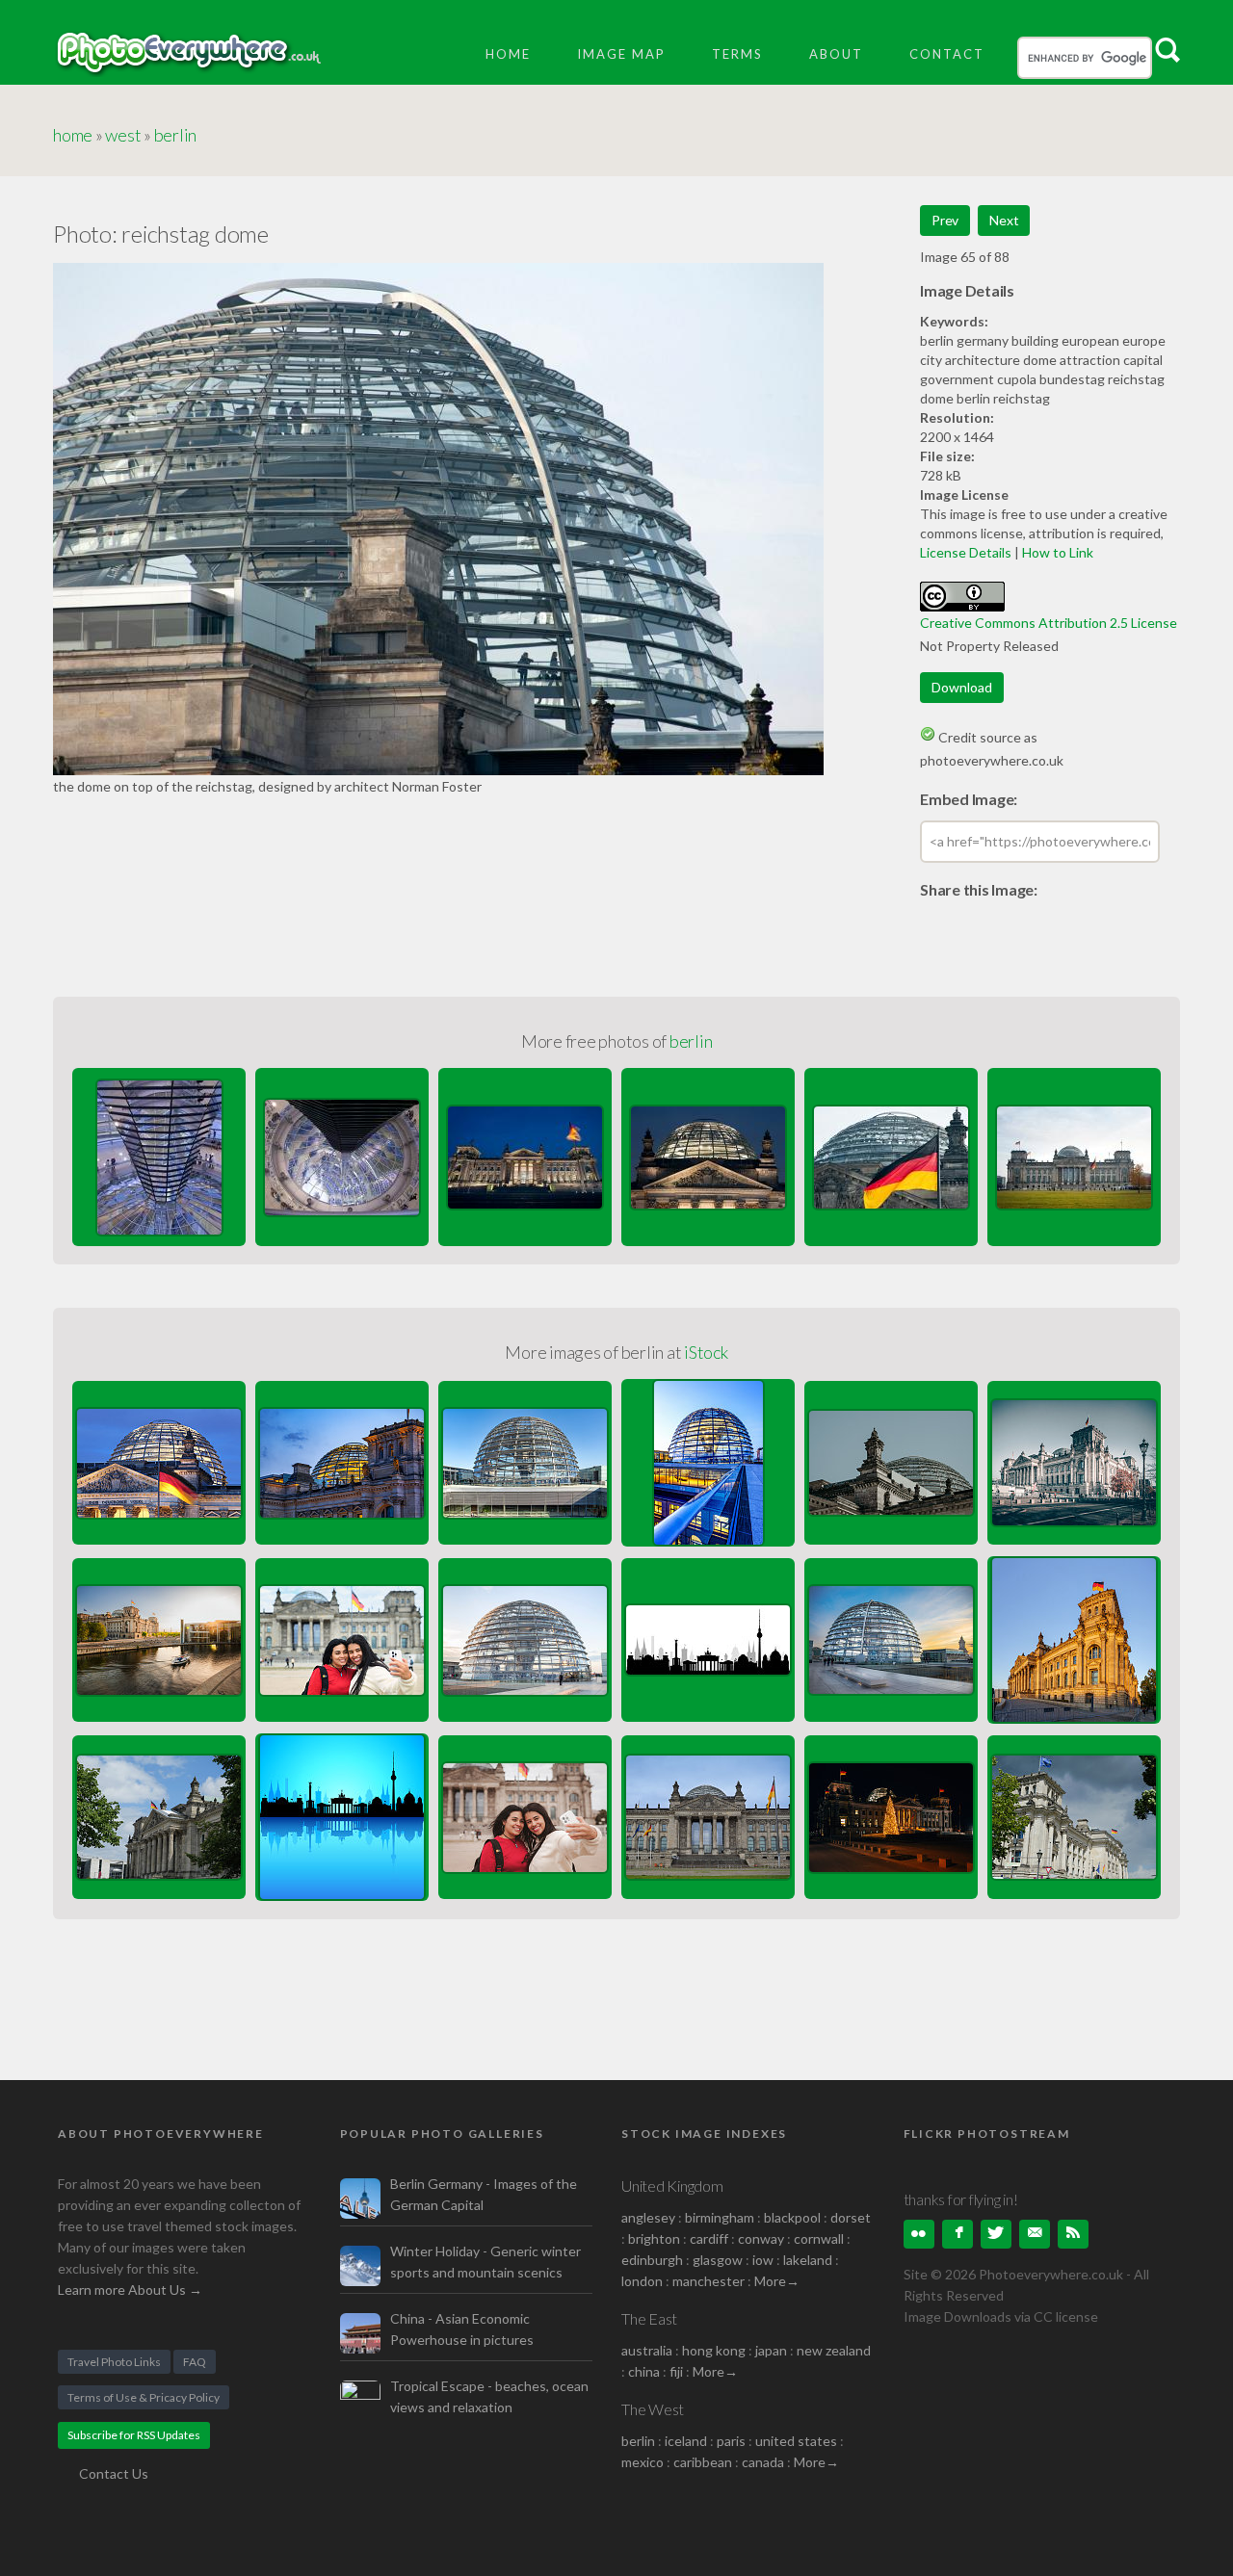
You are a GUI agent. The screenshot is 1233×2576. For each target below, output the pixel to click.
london (643, 2281)
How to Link (1058, 552)
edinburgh (652, 2260)
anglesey (648, 2217)
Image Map (621, 54)
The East (649, 2318)
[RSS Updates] (1073, 2234)
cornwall (819, 2238)
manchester (708, 2281)
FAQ (195, 2362)
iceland (686, 2441)
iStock (706, 1352)
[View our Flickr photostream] (919, 2234)
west (123, 135)
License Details (966, 552)
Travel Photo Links (114, 2362)
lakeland (808, 2260)
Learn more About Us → (130, 2290)
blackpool (792, 2217)
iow (763, 2260)
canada (764, 2462)
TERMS (737, 54)
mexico (643, 2462)
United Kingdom (672, 2186)
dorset (851, 2217)
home (73, 135)
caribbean (703, 2462)
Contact (947, 54)
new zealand (834, 2350)
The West (653, 2409)
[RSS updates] (1035, 2234)
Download (962, 687)
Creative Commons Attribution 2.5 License (1049, 623)
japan (771, 2350)
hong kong (714, 2350)
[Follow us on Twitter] (996, 2234)
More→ (777, 2281)
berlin (176, 135)
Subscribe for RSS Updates (134, 2435)
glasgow (718, 2260)
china (644, 2371)
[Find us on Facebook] (958, 2234)
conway (761, 2238)
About (836, 54)
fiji (676, 2371)
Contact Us (114, 2473)
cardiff (709, 2238)
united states (796, 2441)
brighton (654, 2238)
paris (731, 2441)
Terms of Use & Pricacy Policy (144, 2397)
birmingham (720, 2217)
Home (508, 54)
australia (647, 2350)
